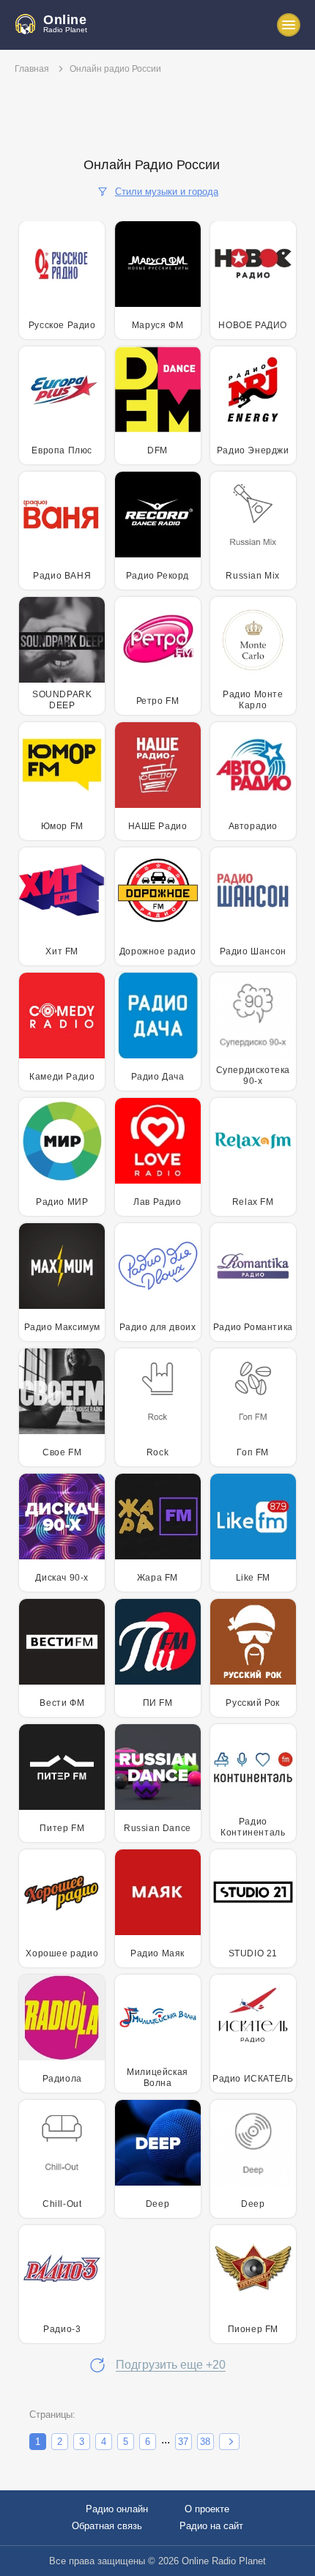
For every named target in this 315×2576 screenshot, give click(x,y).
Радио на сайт (211, 2526)
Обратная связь (107, 2526)
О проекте (207, 2509)
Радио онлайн (117, 2509)
